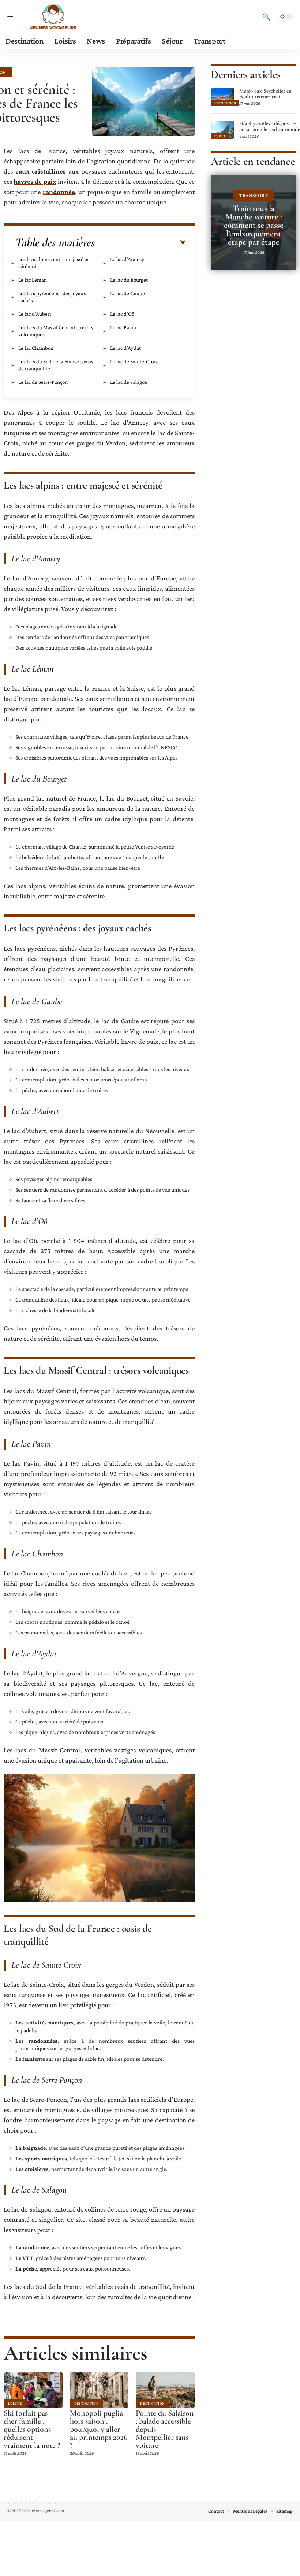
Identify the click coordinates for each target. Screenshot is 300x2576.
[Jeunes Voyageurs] (53, 16)
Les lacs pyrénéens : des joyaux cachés (52, 297)
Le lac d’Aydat (125, 348)
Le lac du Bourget (129, 280)
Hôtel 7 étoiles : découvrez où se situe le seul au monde (270, 126)
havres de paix (35, 181)
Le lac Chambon (36, 348)
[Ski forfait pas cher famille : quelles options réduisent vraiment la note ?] (33, 2390)
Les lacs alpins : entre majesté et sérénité (54, 263)
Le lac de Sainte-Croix (134, 361)
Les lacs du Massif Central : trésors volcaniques (56, 331)
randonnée (59, 192)
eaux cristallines (41, 171)
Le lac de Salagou (129, 382)
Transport (254, 195)
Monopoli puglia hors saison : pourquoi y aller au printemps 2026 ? (99, 2429)
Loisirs (15, 2403)
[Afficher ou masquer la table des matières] (140, 243)
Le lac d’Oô (122, 314)
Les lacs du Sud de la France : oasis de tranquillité (56, 365)
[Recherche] (266, 16)
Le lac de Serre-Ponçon (43, 382)
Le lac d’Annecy (127, 259)
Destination (87, 2403)
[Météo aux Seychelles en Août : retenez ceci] (222, 97)
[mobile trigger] (14, 16)
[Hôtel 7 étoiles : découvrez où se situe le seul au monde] (222, 130)
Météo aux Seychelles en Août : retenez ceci (265, 94)
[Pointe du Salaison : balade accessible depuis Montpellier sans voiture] (165, 2390)
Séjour (220, 136)
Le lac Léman (33, 280)
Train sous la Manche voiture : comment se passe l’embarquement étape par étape (254, 225)
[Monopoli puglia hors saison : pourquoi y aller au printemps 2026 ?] (99, 2390)
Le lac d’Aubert (35, 314)
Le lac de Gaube (127, 293)
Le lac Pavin (123, 327)
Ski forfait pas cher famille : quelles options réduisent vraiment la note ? (32, 2429)
